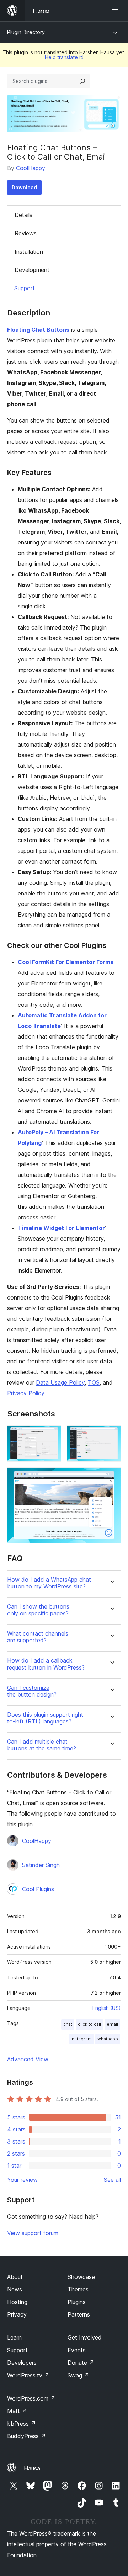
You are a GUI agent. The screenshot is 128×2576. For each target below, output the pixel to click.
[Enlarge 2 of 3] (111, 1435)
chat (68, 2024)
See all (112, 2180)
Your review (22, 2180)
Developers (22, 2363)
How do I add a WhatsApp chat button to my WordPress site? (49, 1583)
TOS (94, 1382)
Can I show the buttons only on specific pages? (38, 1610)
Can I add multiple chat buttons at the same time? (42, 1745)
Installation (29, 252)
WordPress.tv (28, 2375)
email (112, 2024)
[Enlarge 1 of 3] (52, 1435)
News (15, 2289)
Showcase (81, 2277)
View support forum (33, 2233)
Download (24, 187)
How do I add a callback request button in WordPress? (46, 1664)
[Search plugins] (82, 81)
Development (32, 270)
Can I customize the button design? (32, 1691)
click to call (89, 2024)
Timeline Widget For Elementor (61, 1228)
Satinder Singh (41, 1865)
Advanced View (28, 2059)
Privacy (17, 2314)
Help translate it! (64, 57)
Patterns (79, 2314)
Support (25, 288)
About (15, 2277)
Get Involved (85, 2337)
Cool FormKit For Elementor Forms (66, 962)
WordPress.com (31, 2398)
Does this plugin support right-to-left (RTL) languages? (46, 1718)
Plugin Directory (26, 32)
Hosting (17, 2302)
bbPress (22, 2424)
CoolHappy (31, 168)
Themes (78, 2289)
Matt (17, 2411)
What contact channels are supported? (38, 1637)
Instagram (81, 2039)
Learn (14, 2337)
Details (23, 215)
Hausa (32, 2468)
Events (77, 2350)
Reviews (26, 233)
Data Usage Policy (60, 1382)
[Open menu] (117, 11)
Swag (78, 2375)
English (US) (107, 2008)
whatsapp (108, 2039)
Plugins (77, 2302)
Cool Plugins (38, 1889)
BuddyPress (26, 2436)
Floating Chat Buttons (38, 330)
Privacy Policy (26, 1393)
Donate (81, 2363)
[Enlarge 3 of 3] (111, 1477)
